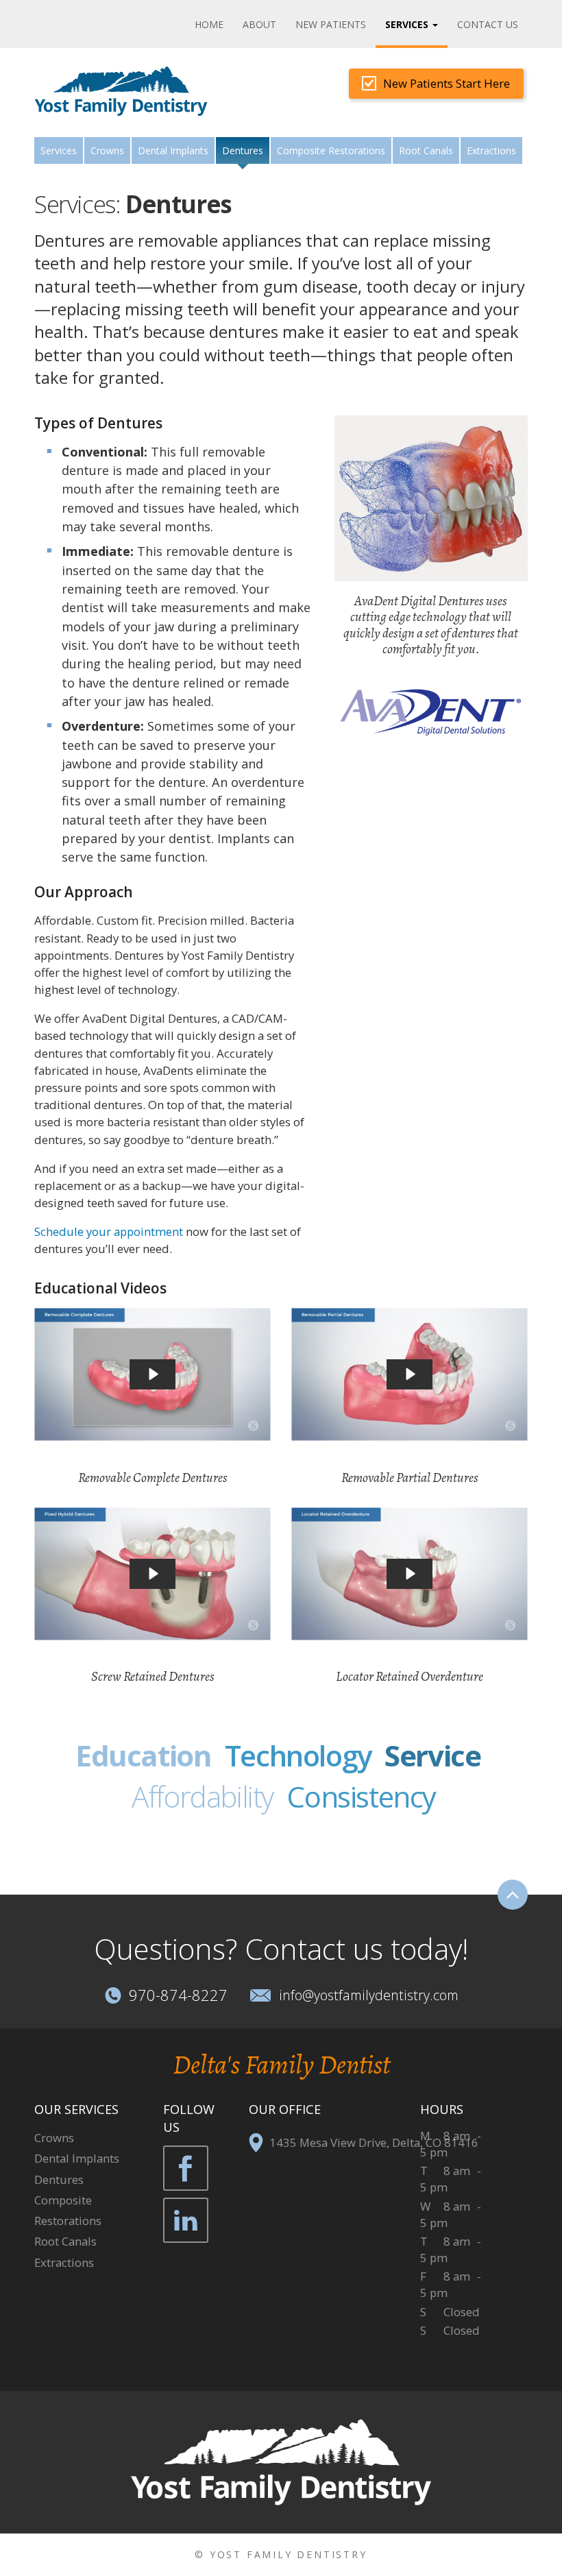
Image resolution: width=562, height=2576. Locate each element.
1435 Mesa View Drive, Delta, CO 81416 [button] (374, 2142)
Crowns (107, 150)
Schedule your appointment (109, 1231)
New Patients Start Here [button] (447, 83)
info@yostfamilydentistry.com (369, 1995)
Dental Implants (173, 150)
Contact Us (488, 24)
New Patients (331, 24)
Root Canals (426, 150)
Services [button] (408, 24)
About (259, 24)
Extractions (491, 150)
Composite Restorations (331, 150)
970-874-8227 (178, 1995)
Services (59, 150)
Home (209, 24)
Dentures (59, 2179)
